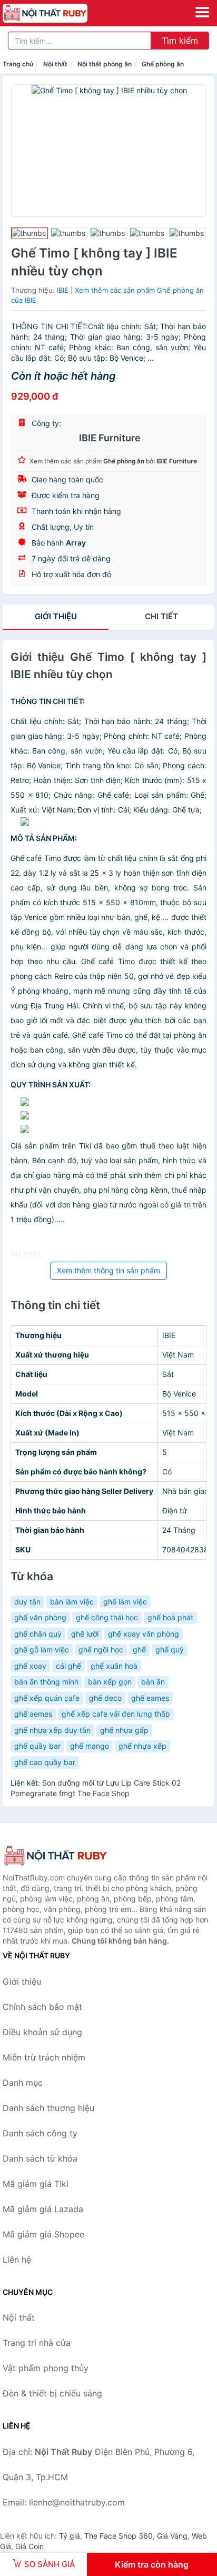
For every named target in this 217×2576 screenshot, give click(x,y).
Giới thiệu (56, 616)
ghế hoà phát (170, 1617)
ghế (139, 1649)
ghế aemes (33, 1714)
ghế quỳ (170, 1649)
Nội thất (55, 64)
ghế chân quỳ (38, 1634)
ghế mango (90, 1746)
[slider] (29, 233)
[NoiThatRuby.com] (61, 13)
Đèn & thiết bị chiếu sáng (52, 2393)
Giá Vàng (172, 2536)
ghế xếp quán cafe (47, 1698)
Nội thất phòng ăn (105, 64)
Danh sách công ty (40, 2133)
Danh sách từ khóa (40, 2158)
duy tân (27, 1602)
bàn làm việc (72, 1602)
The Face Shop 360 (119, 2536)
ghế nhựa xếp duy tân (52, 1730)
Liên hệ (17, 2260)
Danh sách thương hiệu (48, 2108)
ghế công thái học (107, 1617)
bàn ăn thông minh (46, 1682)
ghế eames (150, 1698)
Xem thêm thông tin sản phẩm (108, 1270)
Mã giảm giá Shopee (43, 2234)
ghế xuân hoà (114, 1666)
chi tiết (161, 616)
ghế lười (85, 1634)
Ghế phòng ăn (163, 64)
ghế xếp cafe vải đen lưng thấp (116, 1714)
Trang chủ (18, 64)
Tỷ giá (70, 2536)
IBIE (63, 290)
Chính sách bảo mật (42, 2007)
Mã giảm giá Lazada (43, 2209)
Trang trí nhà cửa (37, 2343)
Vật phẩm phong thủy (46, 2368)
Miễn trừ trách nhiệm (44, 2057)
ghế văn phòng (40, 1617)
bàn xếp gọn (110, 1682)
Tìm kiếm (180, 41)
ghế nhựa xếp (142, 1746)
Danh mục (23, 2083)
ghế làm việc (125, 1602)
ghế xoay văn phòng (144, 1634)
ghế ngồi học (101, 1649)
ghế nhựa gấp (124, 1730)
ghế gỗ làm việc (42, 1649)
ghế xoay (30, 1666)
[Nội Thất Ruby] (55, 1856)
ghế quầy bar (37, 1746)
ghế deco (105, 1698)
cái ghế (68, 1666)
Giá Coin (29, 2546)
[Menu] (202, 12)
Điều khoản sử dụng (42, 2032)
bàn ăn (153, 1682)
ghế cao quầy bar (45, 1762)
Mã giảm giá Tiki (36, 2184)
